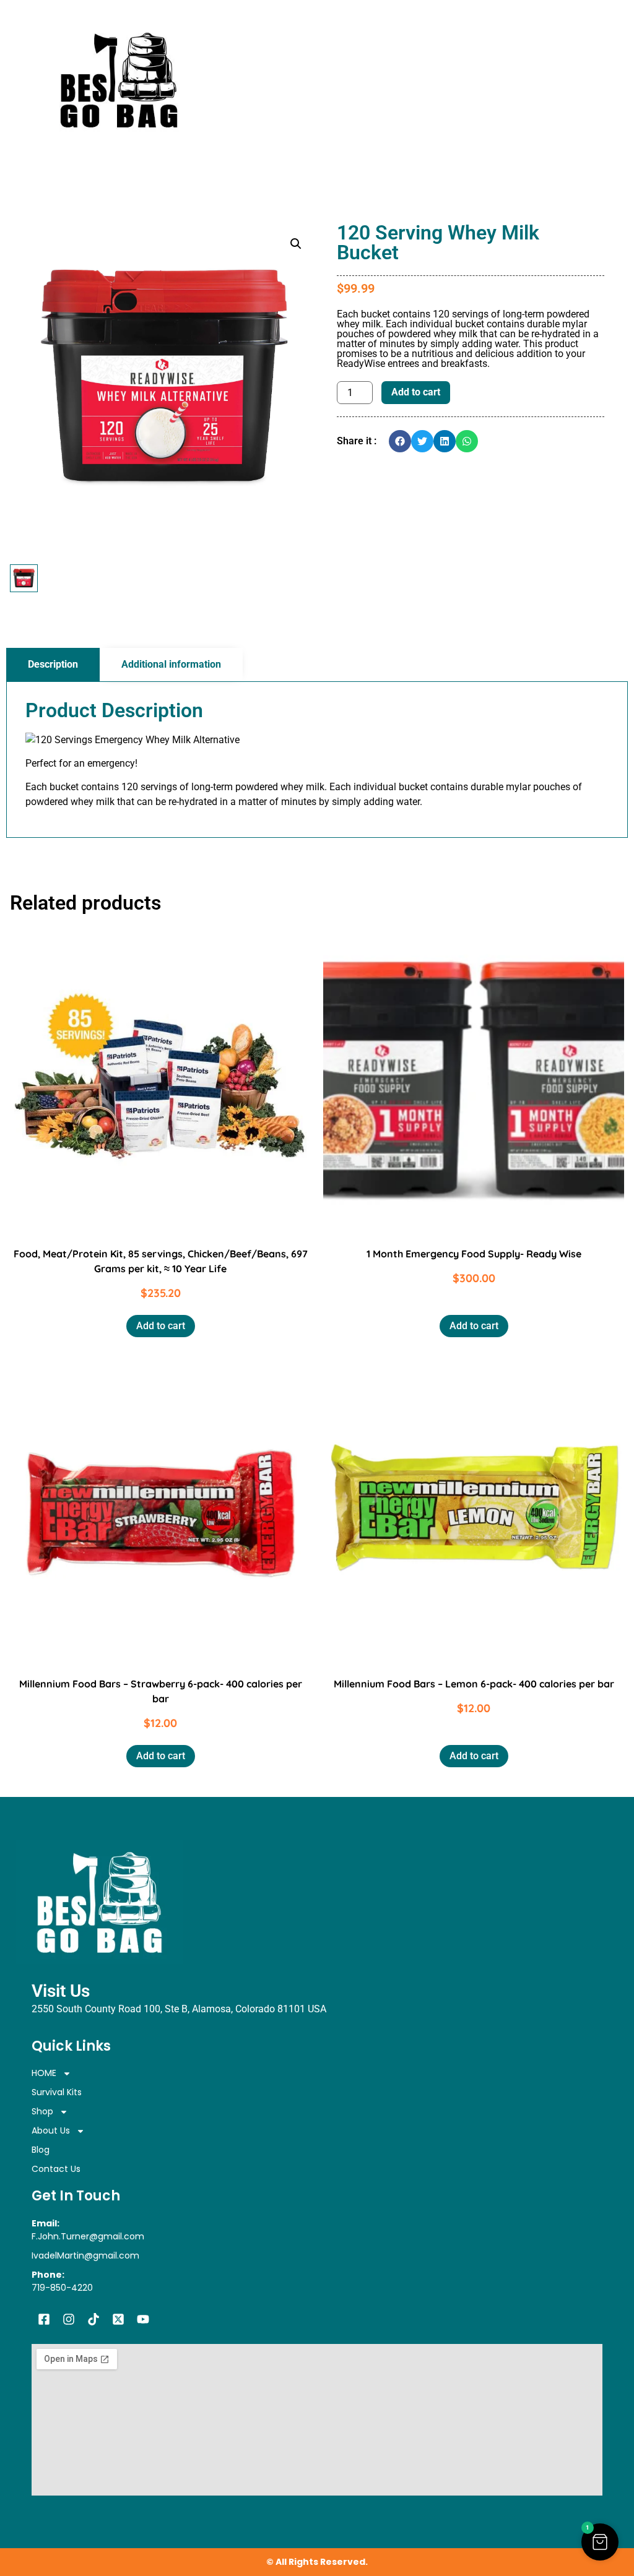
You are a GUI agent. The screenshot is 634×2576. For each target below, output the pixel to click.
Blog (41, 2150)
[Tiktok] (93, 2319)
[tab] (53, 665)
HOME (44, 2073)
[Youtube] (143, 2319)
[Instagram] (69, 2319)
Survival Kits (57, 2092)
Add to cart (416, 392)
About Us (51, 2130)
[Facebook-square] (44, 2319)
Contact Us (56, 2169)
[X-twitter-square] (118, 2319)
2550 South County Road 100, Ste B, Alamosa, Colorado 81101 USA (179, 2009)
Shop (42, 2111)
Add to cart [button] (161, 1326)
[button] (296, 244)
